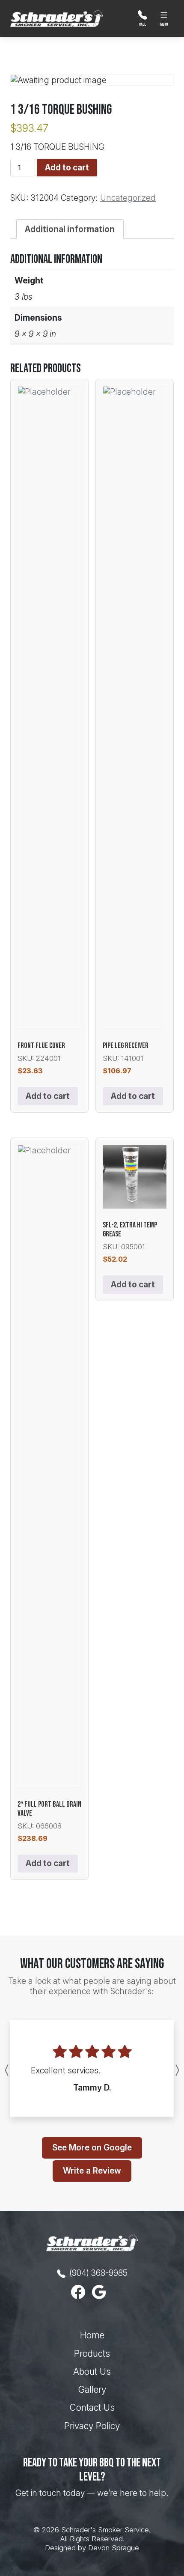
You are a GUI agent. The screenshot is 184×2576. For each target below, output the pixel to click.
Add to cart (67, 167)
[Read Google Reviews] (102, 2292)
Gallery (92, 2390)
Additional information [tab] (70, 229)
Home (92, 2335)
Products (92, 2354)
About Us (92, 2372)
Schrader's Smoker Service (105, 2530)
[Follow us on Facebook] (82, 2292)
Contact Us (92, 2408)
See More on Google (92, 2147)
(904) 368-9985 (97, 2273)
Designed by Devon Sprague (92, 2548)
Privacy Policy (92, 2426)
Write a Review (92, 2171)
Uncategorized (128, 198)
